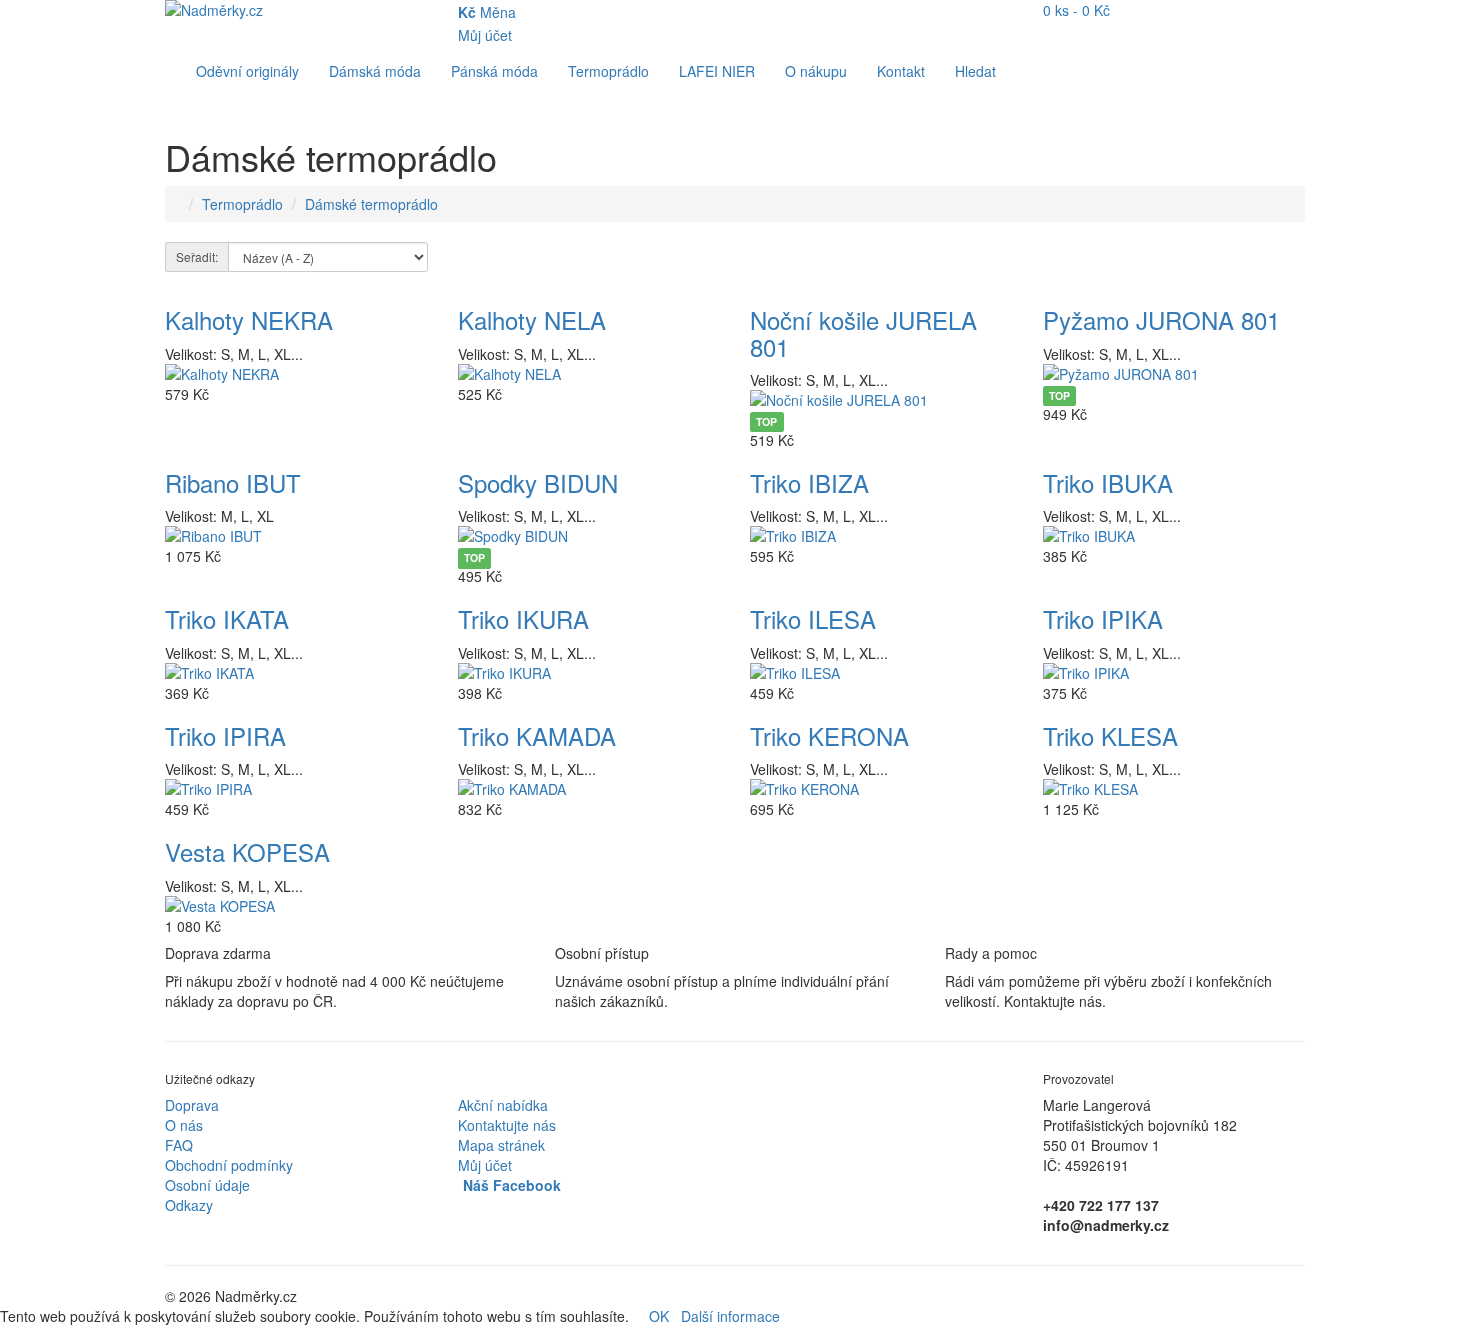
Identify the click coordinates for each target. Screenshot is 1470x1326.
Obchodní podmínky (229, 1165)
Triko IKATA (227, 618)
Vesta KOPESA (247, 851)
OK (659, 1316)
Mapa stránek (501, 1145)
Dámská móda (375, 71)
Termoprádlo (608, 71)
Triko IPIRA (225, 735)
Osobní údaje (207, 1185)
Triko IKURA (523, 618)
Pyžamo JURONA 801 (1161, 319)
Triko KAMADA (537, 735)
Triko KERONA (829, 735)
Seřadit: (197, 256)
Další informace (730, 1316)
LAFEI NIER (717, 71)
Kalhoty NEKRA (249, 319)
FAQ (179, 1145)
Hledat (975, 71)
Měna (487, 12)
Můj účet (485, 1165)
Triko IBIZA (809, 482)
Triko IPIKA (1103, 618)
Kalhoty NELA (532, 319)
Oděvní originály (247, 71)
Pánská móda (494, 71)
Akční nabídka (503, 1105)
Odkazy (189, 1205)
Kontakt (901, 71)
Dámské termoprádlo (371, 204)
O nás (184, 1125)
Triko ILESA (813, 618)
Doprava (192, 1105)
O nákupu (816, 71)
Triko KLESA (1110, 735)
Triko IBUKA (1108, 482)
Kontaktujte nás (507, 1125)
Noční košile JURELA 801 (863, 332)
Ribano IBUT (233, 482)
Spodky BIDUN (538, 482)
